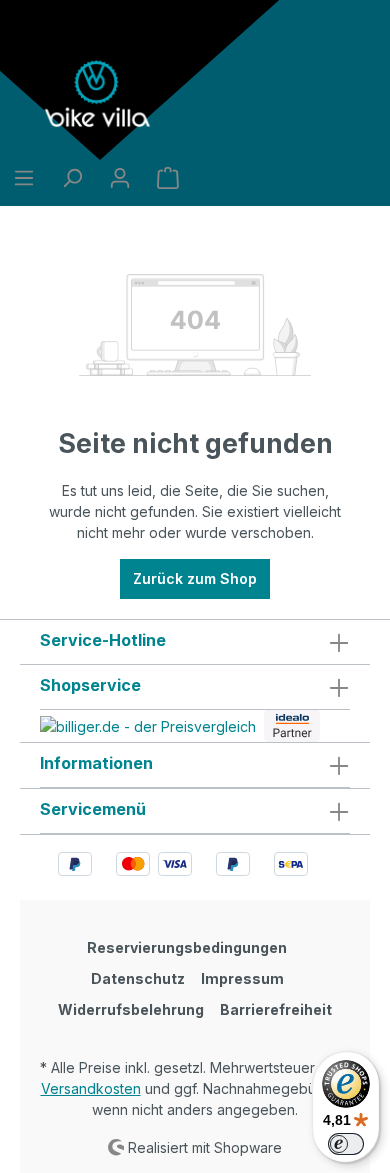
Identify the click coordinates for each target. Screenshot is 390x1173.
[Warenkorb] (168, 178)
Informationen (96, 763)
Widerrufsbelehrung (131, 1009)
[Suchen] (72, 178)
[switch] (346, 1144)
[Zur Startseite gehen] (100, 94)
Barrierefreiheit (276, 1009)
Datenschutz (138, 978)
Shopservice (90, 685)
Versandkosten (91, 1088)
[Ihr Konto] (120, 178)
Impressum (242, 978)
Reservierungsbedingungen (187, 947)
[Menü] (24, 178)
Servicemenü (93, 809)
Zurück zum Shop (195, 578)
